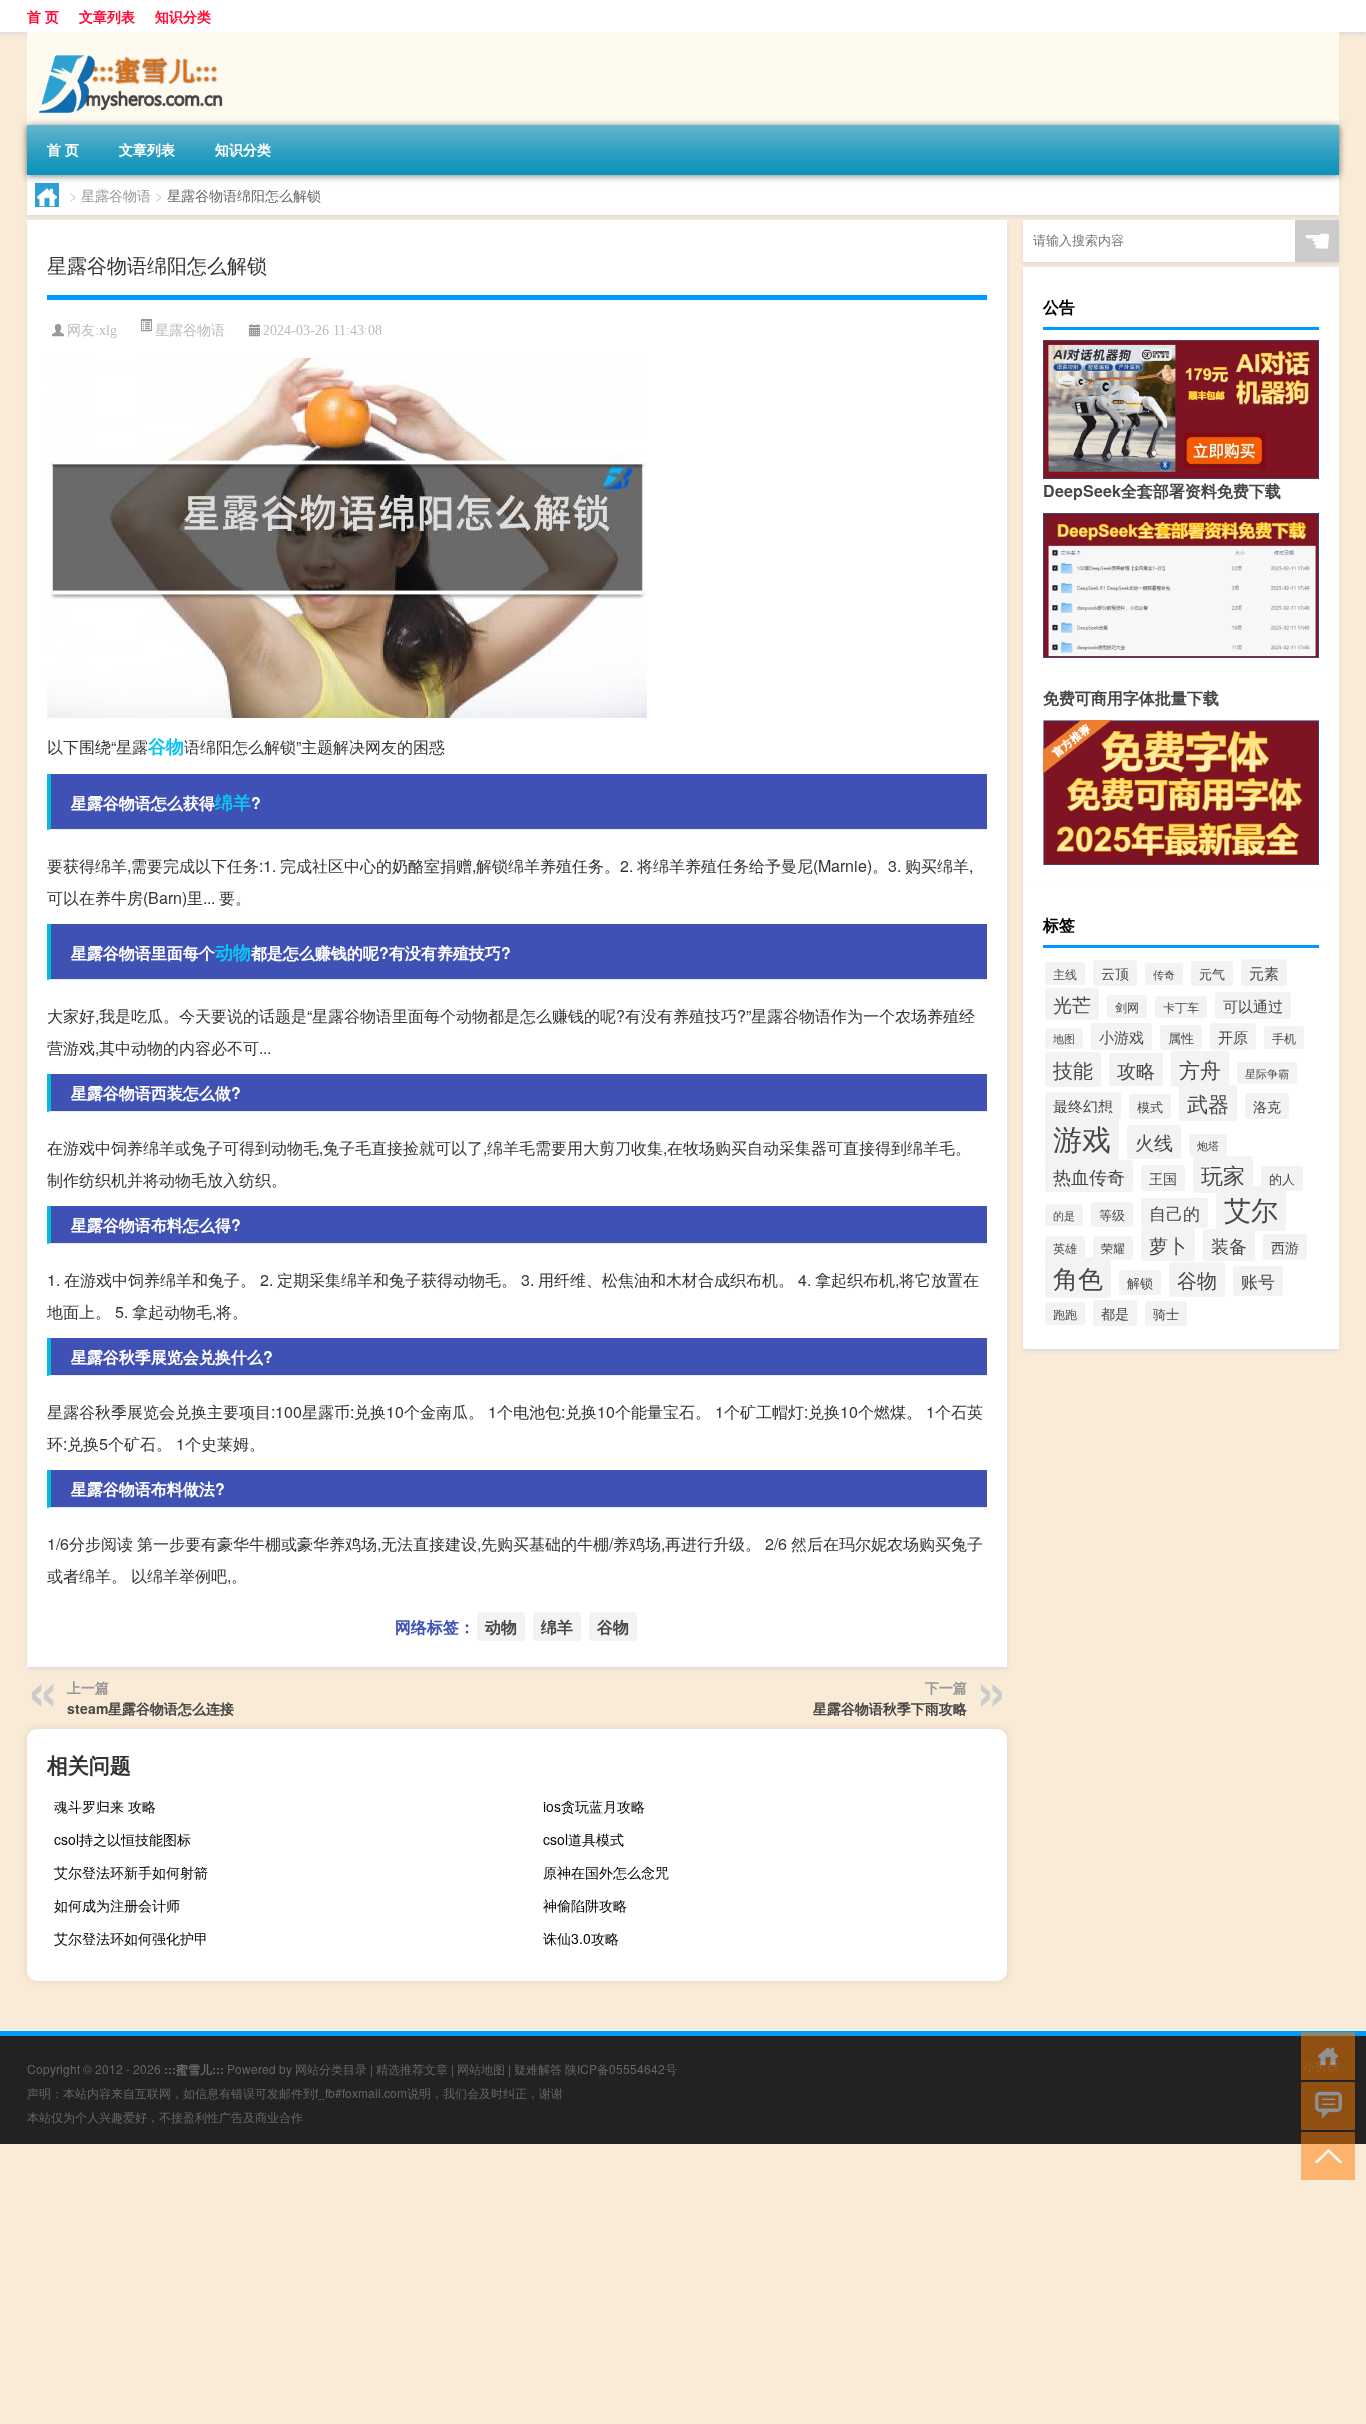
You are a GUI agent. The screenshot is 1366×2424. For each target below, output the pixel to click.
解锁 (1140, 1282)
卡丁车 (1181, 1007)
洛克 (1267, 1106)
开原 (1233, 1036)
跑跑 (1065, 1313)
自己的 (1174, 1213)
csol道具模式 (583, 1839)
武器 (1208, 1103)
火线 (1154, 1142)
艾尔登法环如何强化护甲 (131, 1938)
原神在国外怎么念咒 (606, 1872)
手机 (1284, 1037)
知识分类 (183, 16)
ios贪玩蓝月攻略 (594, 1806)
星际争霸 (1267, 1073)
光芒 (1072, 1004)
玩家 (1223, 1174)
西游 (1285, 1247)
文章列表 (107, 16)
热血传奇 (1089, 1176)
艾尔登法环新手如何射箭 (131, 1872)
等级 (1112, 1214)
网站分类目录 (331, 2068)
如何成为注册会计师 (117, 1905)
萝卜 (1168, 1244)
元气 (1212, 973)
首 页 (43, 16)
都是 (1115, 1313)
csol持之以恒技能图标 (122, 1839)
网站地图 (481, 2068)
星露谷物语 (116, 195)
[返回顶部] (1323, 2154)
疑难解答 (538, 2068)
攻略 (1136, 1069)
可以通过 (1253, 1005)
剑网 (1127, 1006)
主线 (1065, 973)
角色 (1078, 1277)
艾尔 (1251, 1208)
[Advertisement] (600, 2284)
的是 (1064, 1215)
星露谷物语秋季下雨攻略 (890, 1708)
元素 (1264, 972)
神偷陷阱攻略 (585, 1905)
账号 (1258, 1281)
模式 (1150, 1106)
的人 (1282, 1178)
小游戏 (1121, 1036)
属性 (1181, 1037)
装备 (1229, 1245)
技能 (1073, 1069)
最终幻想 (1083, 1105)
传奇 (1164, 974)
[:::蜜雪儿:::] (132, 39)
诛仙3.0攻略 (581, 1938)
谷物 (166, 746)
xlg (108, 330)
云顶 (1115, 973)
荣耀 (1113, 1248)
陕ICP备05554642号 (621, 2068)
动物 (233, 952)
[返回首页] (1323, 2054)
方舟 (1200, 1069)
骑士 (1166, 1313)
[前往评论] (1323, 2104)
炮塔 (1208, 1145)
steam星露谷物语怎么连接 (150, 1708)
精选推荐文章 (412, 2068)
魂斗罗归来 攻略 (105, 1806)
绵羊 (233, 802)
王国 (1163, 1178)
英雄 (1065, 1247)
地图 (1064, 1038)
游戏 (1082, 1137)
